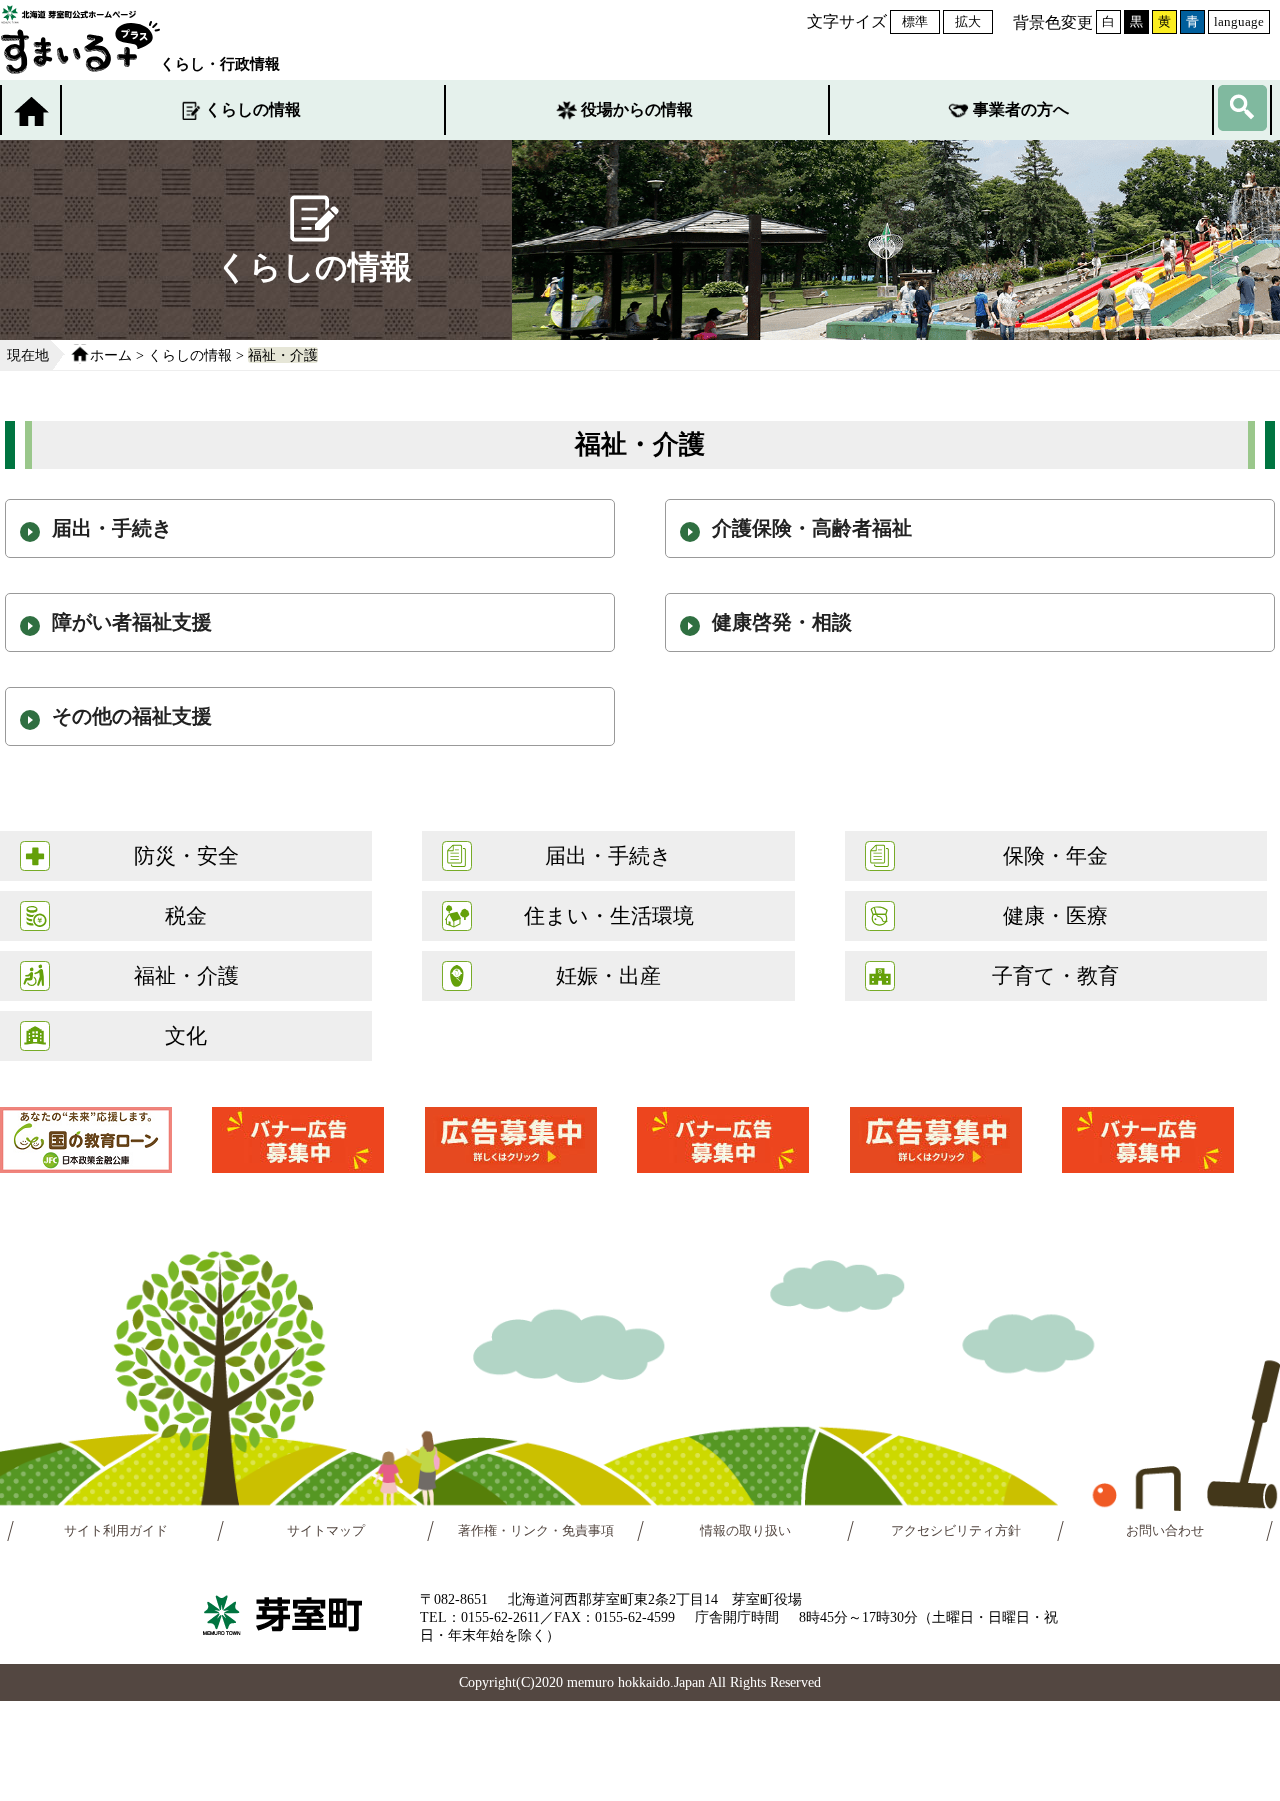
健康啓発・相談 (782, 622)
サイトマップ (326, 1531)
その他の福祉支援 (132, 716)
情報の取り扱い (745, 1531)
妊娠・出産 (608, 975)
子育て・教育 (1055, 975)
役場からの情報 (637, 109)
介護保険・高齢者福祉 (812, 528)
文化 (186, 1035)
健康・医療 (1055, 915)
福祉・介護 (283, 355)
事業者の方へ (1021, 109)
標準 (915, 21)
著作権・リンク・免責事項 (536, 1531)
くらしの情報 (253, 109)
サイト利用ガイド (116, 1531)
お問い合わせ (1165, 1531)
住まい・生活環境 (609, 915)
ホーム (111, 355)
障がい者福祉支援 (132, 622)
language (1239, 21)
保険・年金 (1055, 855)
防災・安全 (186, 855)
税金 (186, 915)
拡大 (968, 21)
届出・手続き (112, 528)
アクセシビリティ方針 (956, 1531)
